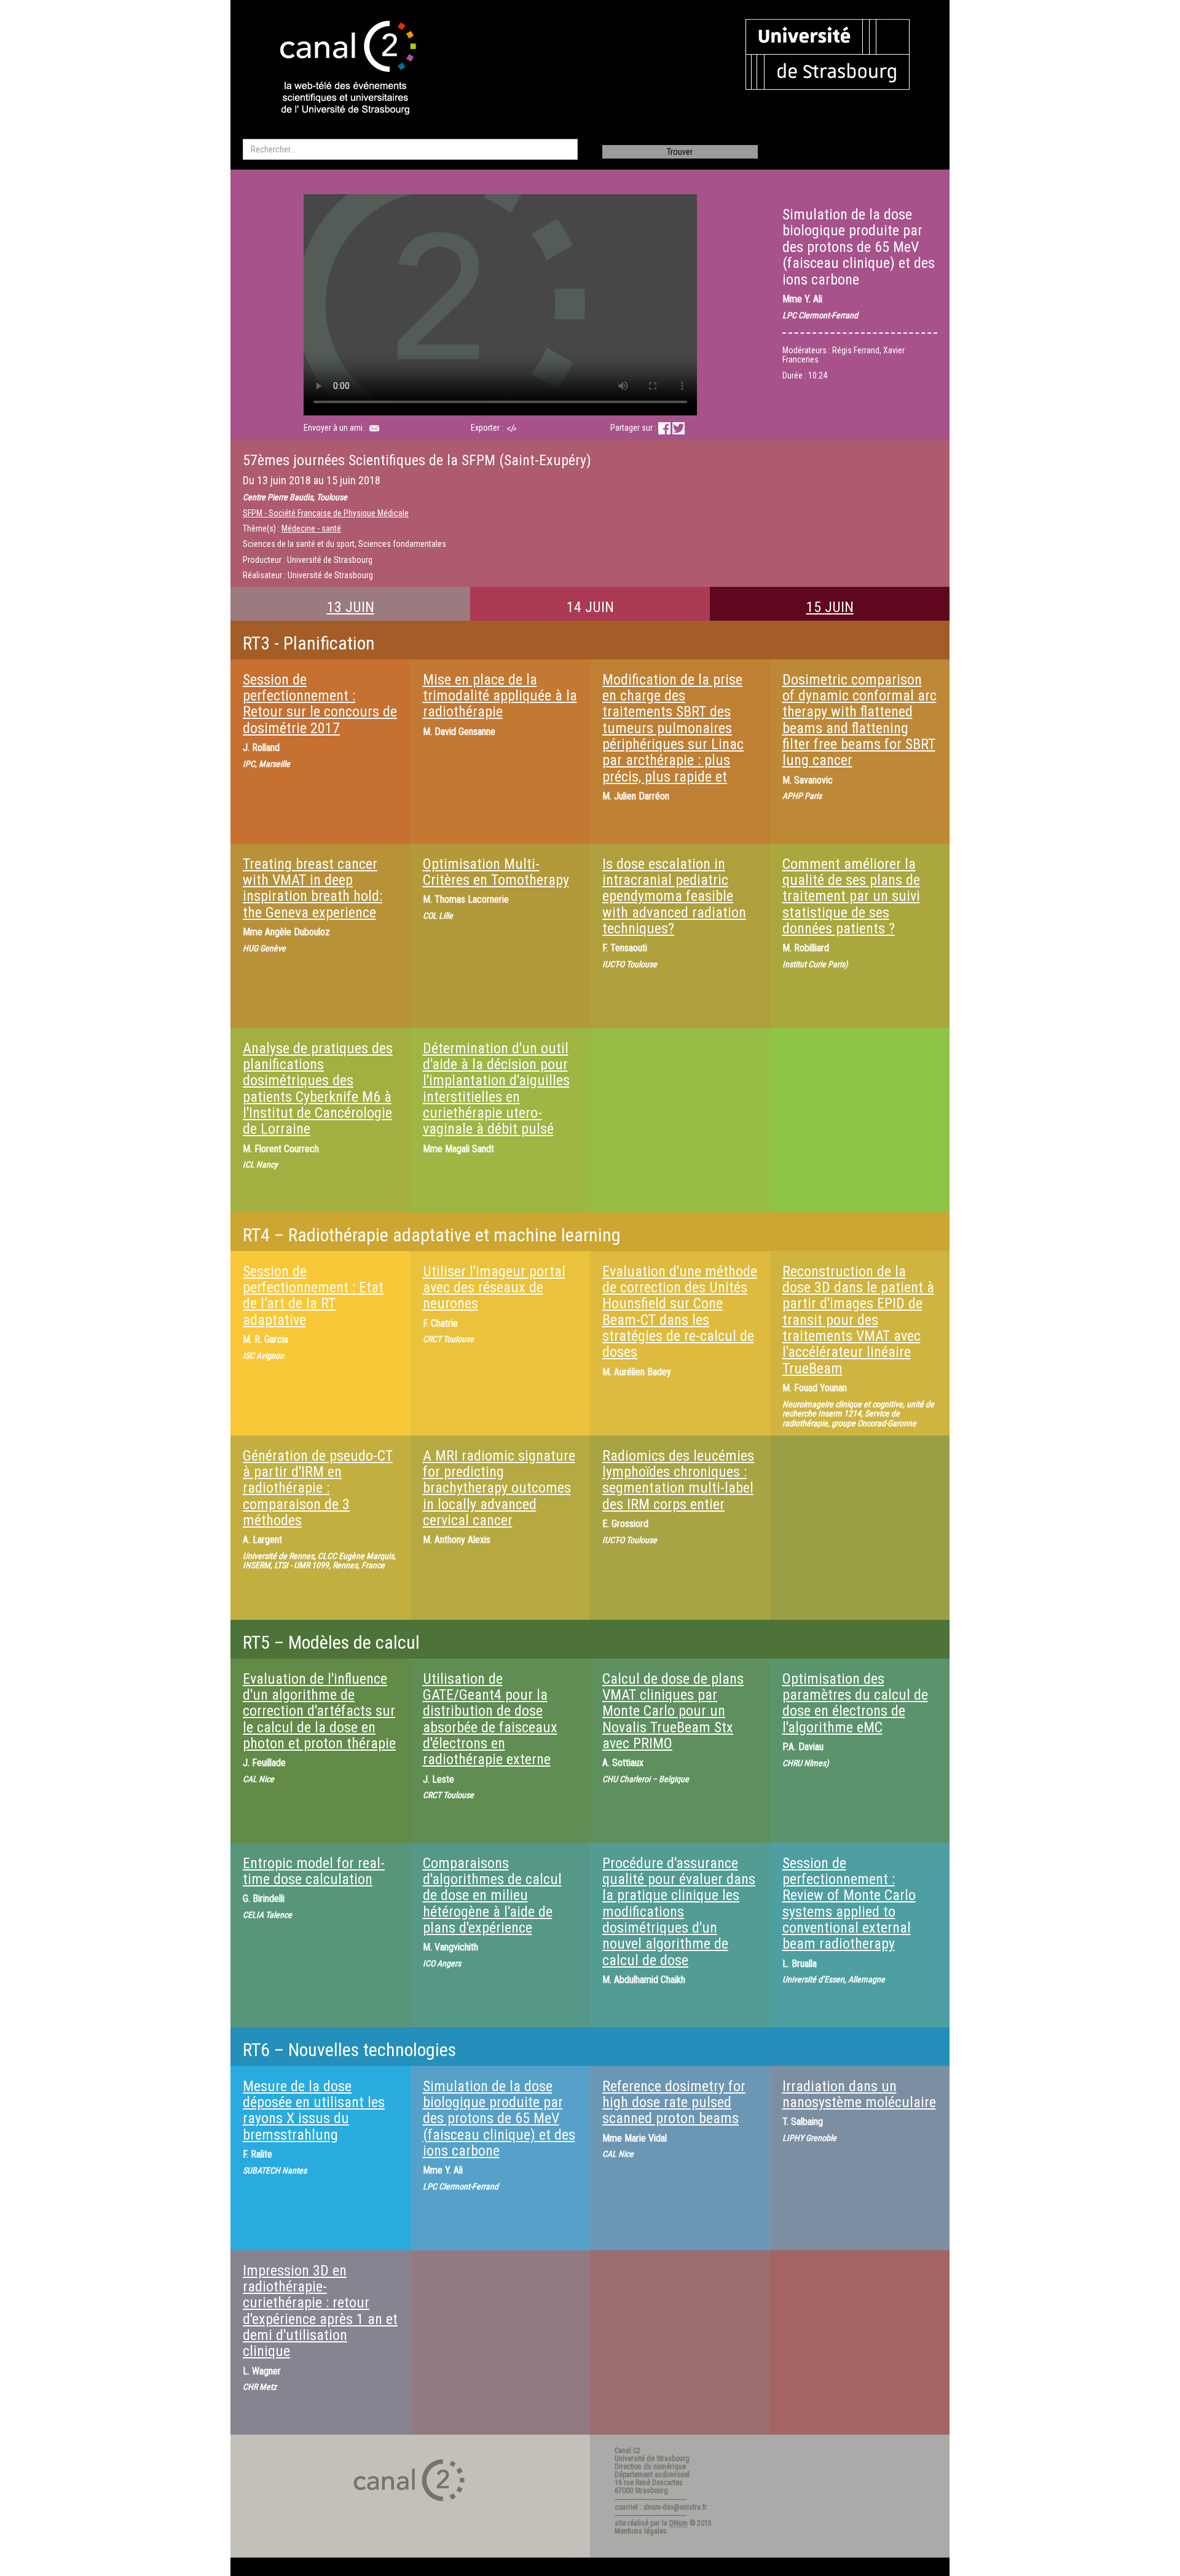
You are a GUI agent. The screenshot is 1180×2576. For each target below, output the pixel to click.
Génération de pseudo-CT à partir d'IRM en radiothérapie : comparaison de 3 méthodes (318, 1488)
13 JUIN (351, 607)
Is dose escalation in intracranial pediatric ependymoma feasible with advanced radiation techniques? (674, 897)
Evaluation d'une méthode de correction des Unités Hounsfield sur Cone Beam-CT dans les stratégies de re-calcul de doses (680, 1312)
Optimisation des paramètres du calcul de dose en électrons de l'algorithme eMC (855, 1703)
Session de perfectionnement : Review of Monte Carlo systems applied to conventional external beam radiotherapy (849, 1904)
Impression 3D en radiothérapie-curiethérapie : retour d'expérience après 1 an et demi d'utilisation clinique (320, 2311)
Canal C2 (627, 2451)
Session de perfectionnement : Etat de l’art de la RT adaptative (313, 1296)
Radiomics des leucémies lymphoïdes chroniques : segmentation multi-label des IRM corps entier (678, 1480)
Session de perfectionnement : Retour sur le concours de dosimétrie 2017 (320, 704)
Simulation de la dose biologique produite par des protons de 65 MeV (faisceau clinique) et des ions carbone (499, 2119)
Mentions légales (641, 2531)
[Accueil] (337, 69)
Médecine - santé (311, 528)
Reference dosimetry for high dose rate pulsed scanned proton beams (674, 2103)
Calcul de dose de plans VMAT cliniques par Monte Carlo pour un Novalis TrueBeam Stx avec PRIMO (673, 1711)
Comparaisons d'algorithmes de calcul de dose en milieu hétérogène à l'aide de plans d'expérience (492, 1896)
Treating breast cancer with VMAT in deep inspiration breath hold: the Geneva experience (313, 888)
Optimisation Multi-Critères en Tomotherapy (496, 872)
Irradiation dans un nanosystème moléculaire (859, 2094)
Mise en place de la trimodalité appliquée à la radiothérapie (500, 696)
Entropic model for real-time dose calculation (314, 1871)
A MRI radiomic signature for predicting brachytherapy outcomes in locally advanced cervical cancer (499, 1488)
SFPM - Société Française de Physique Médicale (326, 513)
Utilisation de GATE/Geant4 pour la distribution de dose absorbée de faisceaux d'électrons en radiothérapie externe (490, 1719)
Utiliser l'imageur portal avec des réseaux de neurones (494, 1288)
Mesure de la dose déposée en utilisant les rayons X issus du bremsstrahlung (314, 2111)
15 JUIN (830, 607)
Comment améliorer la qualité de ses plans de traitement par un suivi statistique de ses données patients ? (851, 897)
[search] (410, 149)
